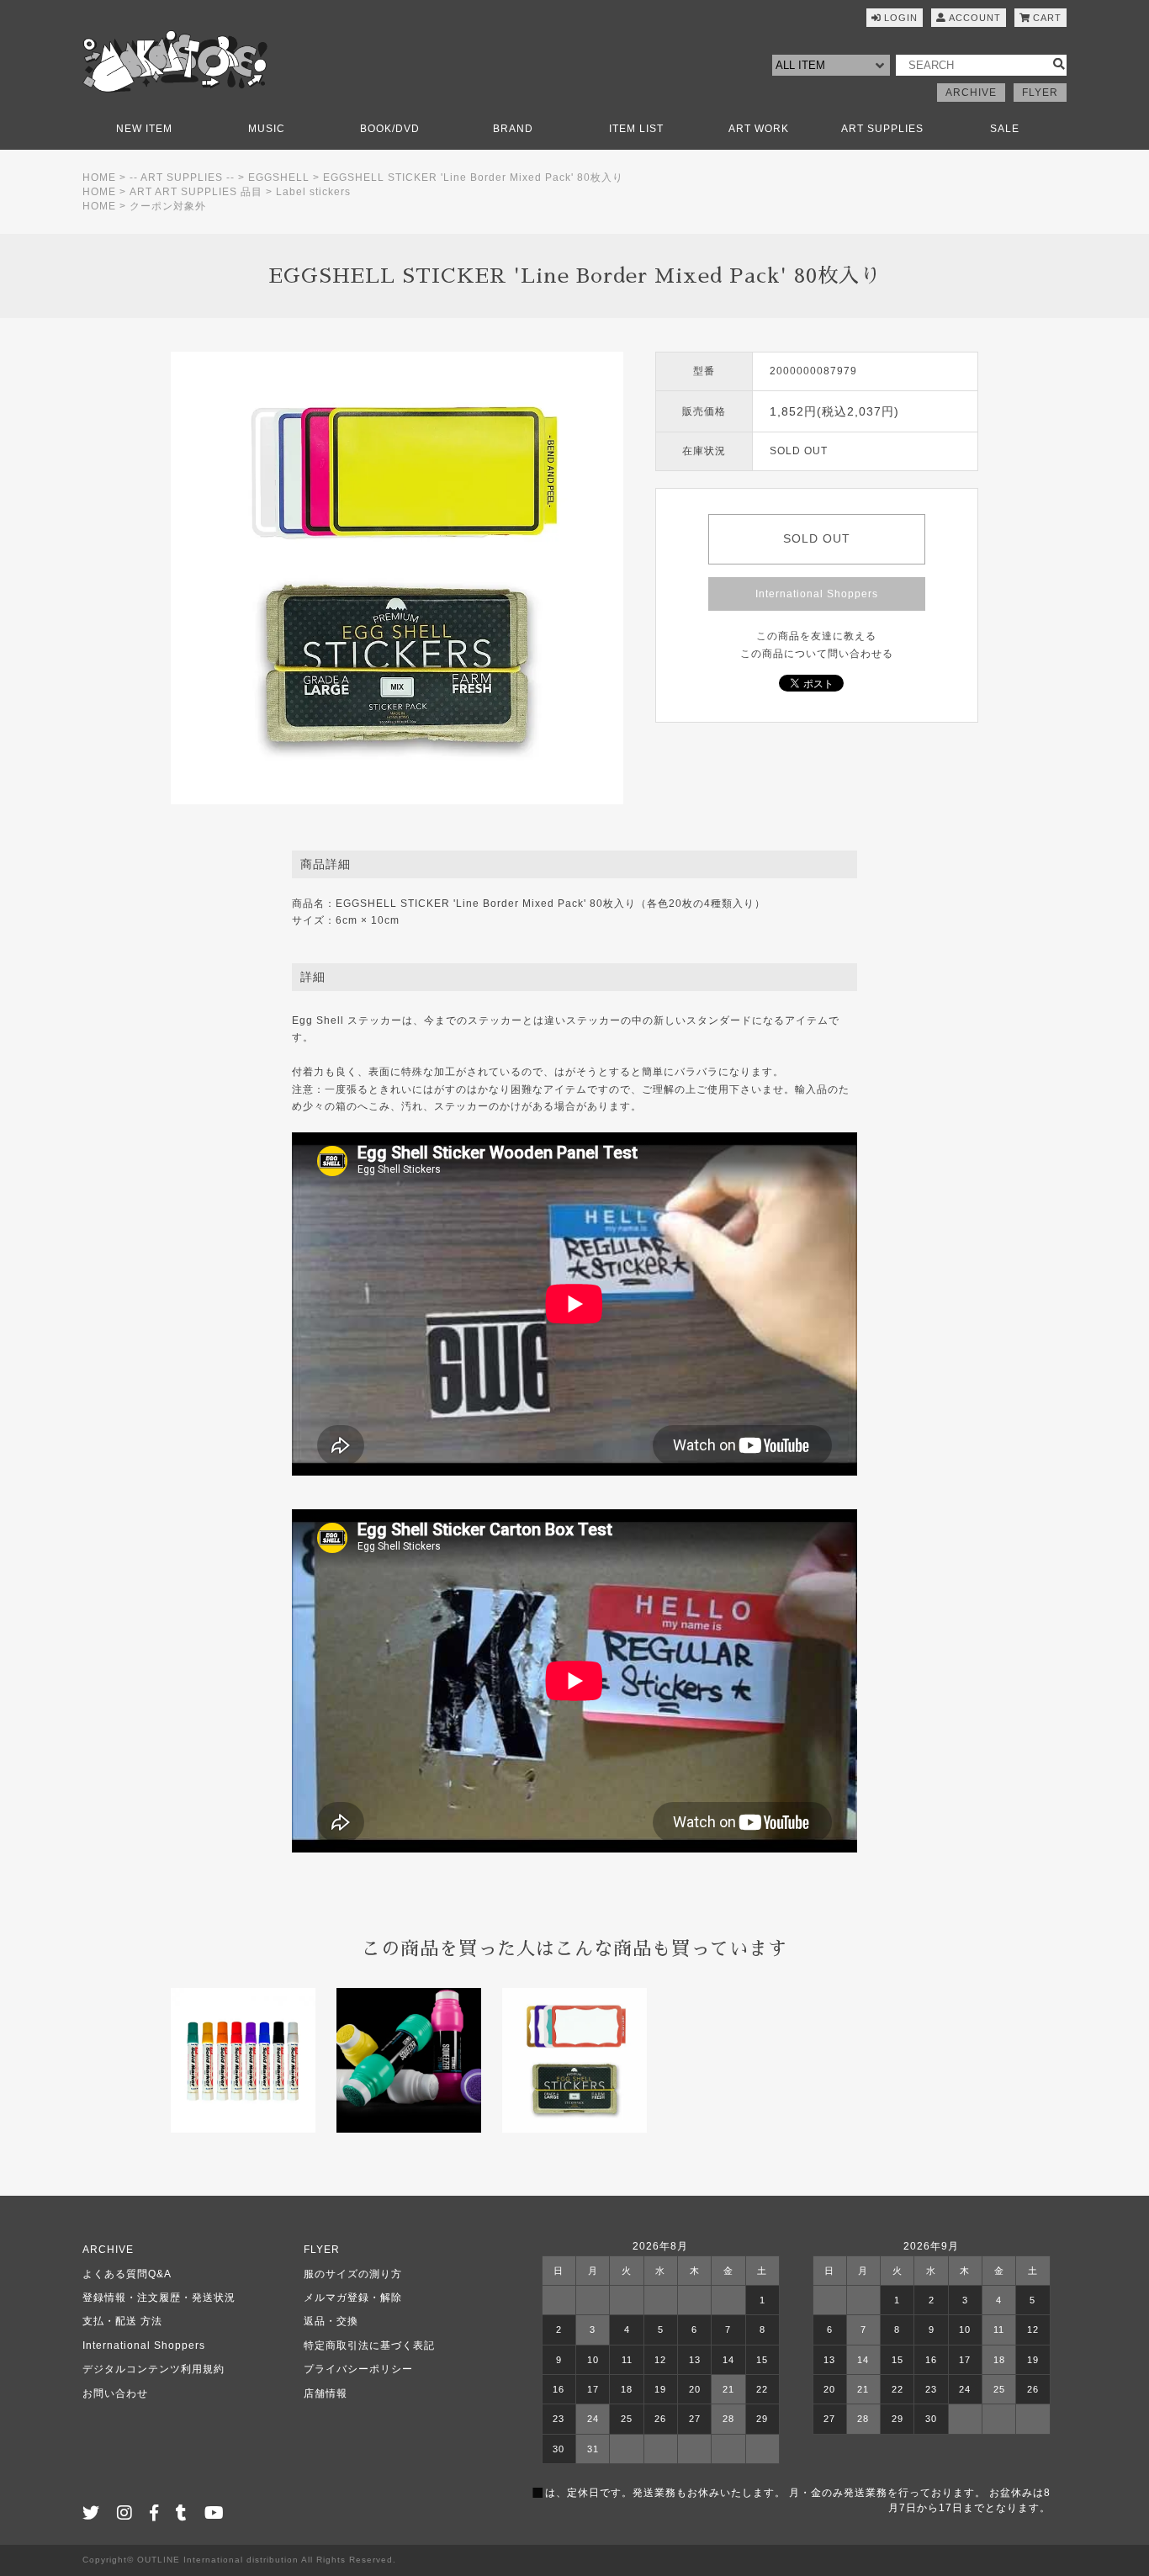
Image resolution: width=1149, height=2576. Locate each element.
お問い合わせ (115, 2393)
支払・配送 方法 (122, 2321)
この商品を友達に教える (816, 636)
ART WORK (759, 129)
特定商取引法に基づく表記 (369, 2345)
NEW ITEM (144, 129)
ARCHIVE (971, 93)
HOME (99, 178)
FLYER (1040, 93)
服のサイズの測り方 (353, 2274)
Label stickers (313, 192)
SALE (1005, 129)
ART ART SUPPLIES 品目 (196, 192)
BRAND (513, 129)
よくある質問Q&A (127, 2274)
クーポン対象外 (168, 206)
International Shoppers (817, 594)
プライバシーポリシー (358, 2369)
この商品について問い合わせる (817, 654)
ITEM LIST (636, 129)
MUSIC (267, 129)
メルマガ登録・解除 (353, 2298)
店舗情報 (326, 2393)
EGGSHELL (279, 178)
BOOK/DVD (390, 129)
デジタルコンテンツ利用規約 (154, 2369)
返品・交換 (331, 2321)
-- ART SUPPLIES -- (182, 178)
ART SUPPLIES (882, 129)
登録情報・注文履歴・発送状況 (159, 2298)
